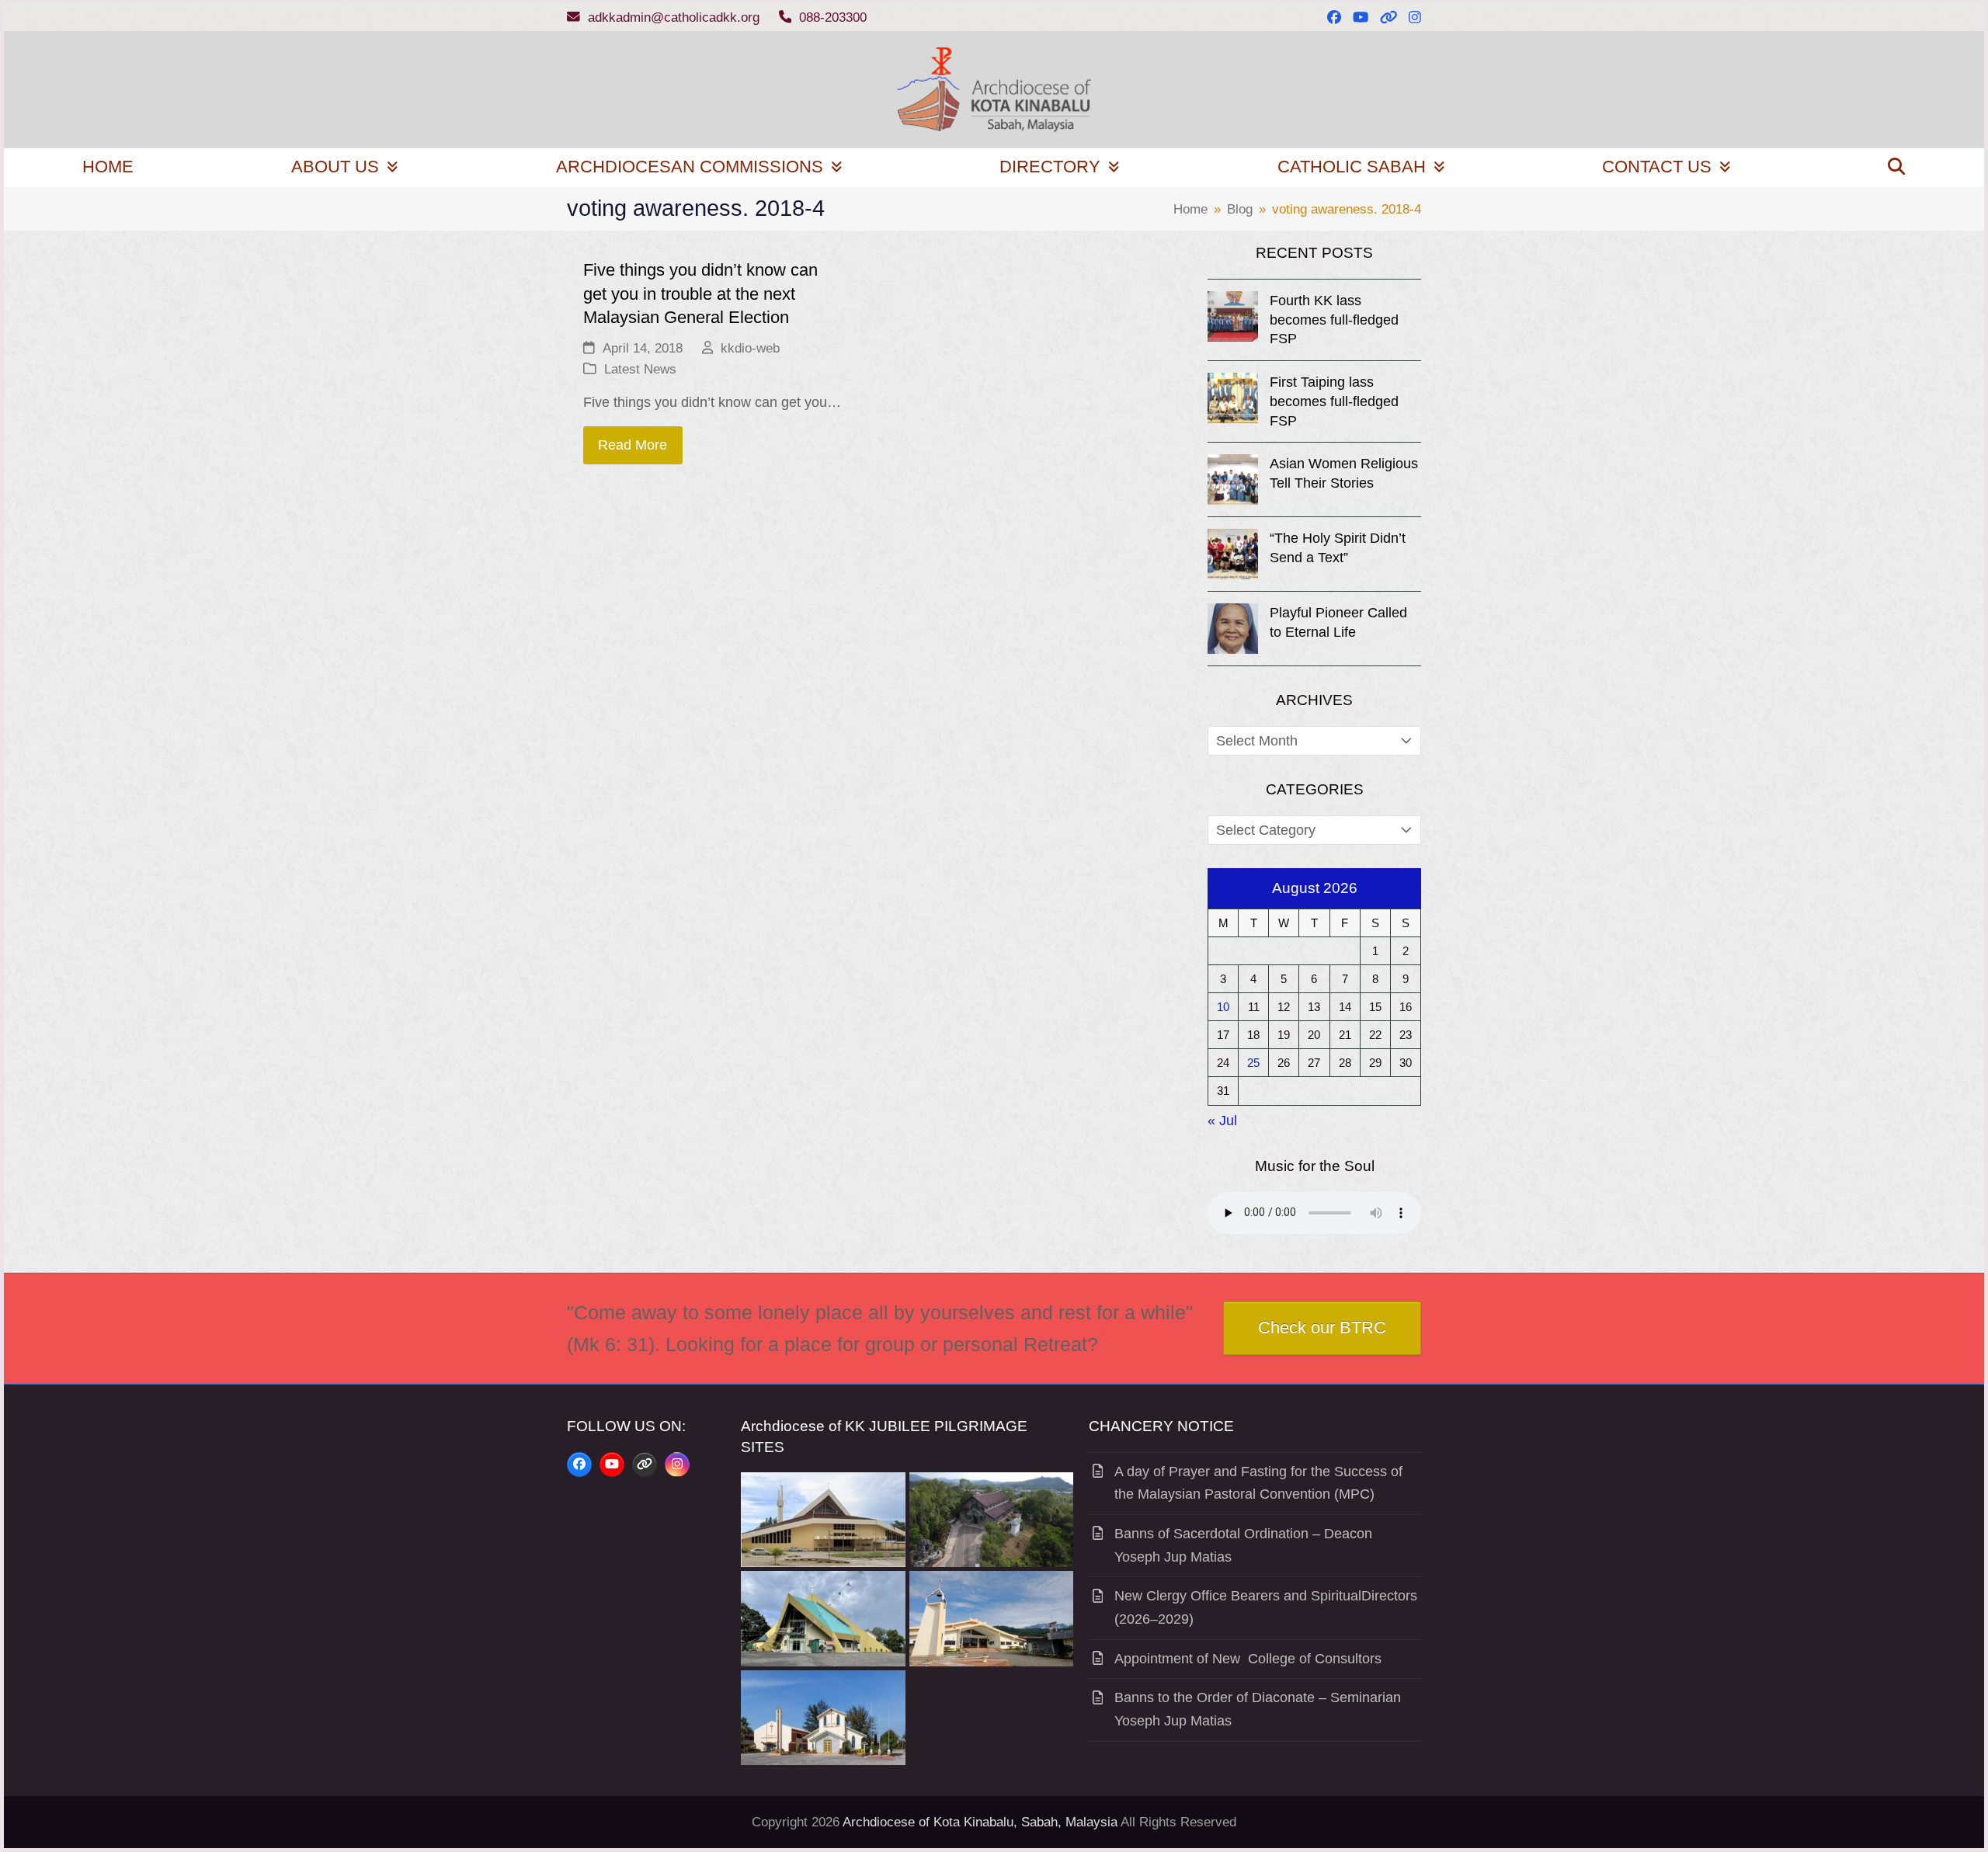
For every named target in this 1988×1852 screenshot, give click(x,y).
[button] (1897, 168)
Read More (633, 445)
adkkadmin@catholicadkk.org (674, 17)
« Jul (1222, 1121)
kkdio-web (750, 348)
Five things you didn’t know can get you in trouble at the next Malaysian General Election (700, 294)
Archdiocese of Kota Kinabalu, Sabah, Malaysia (980, 1822)
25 (1253, 1063)
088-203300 (833, 17)
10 (1223, 1007)
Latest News (640, 369)
